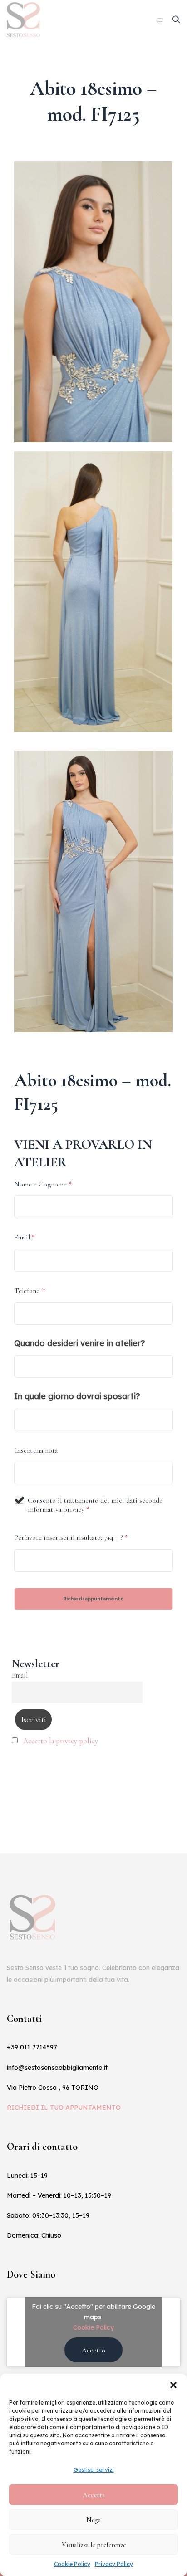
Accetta (94, 2495)
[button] (173, 2385)
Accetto (93, 2350)
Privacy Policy (114, 2564)
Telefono (30, 1291)
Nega (93, 2520)
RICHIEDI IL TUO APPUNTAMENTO (64, 2108)
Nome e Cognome (43, 1184)
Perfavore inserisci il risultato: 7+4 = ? (71, 1537)
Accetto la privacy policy (61, 1741)
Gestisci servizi (94, 2470)
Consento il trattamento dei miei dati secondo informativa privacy (95, 1505)
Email (25, 1237)
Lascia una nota (36, 1450)
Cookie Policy (72, 2564)
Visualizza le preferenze (94, 2545)
